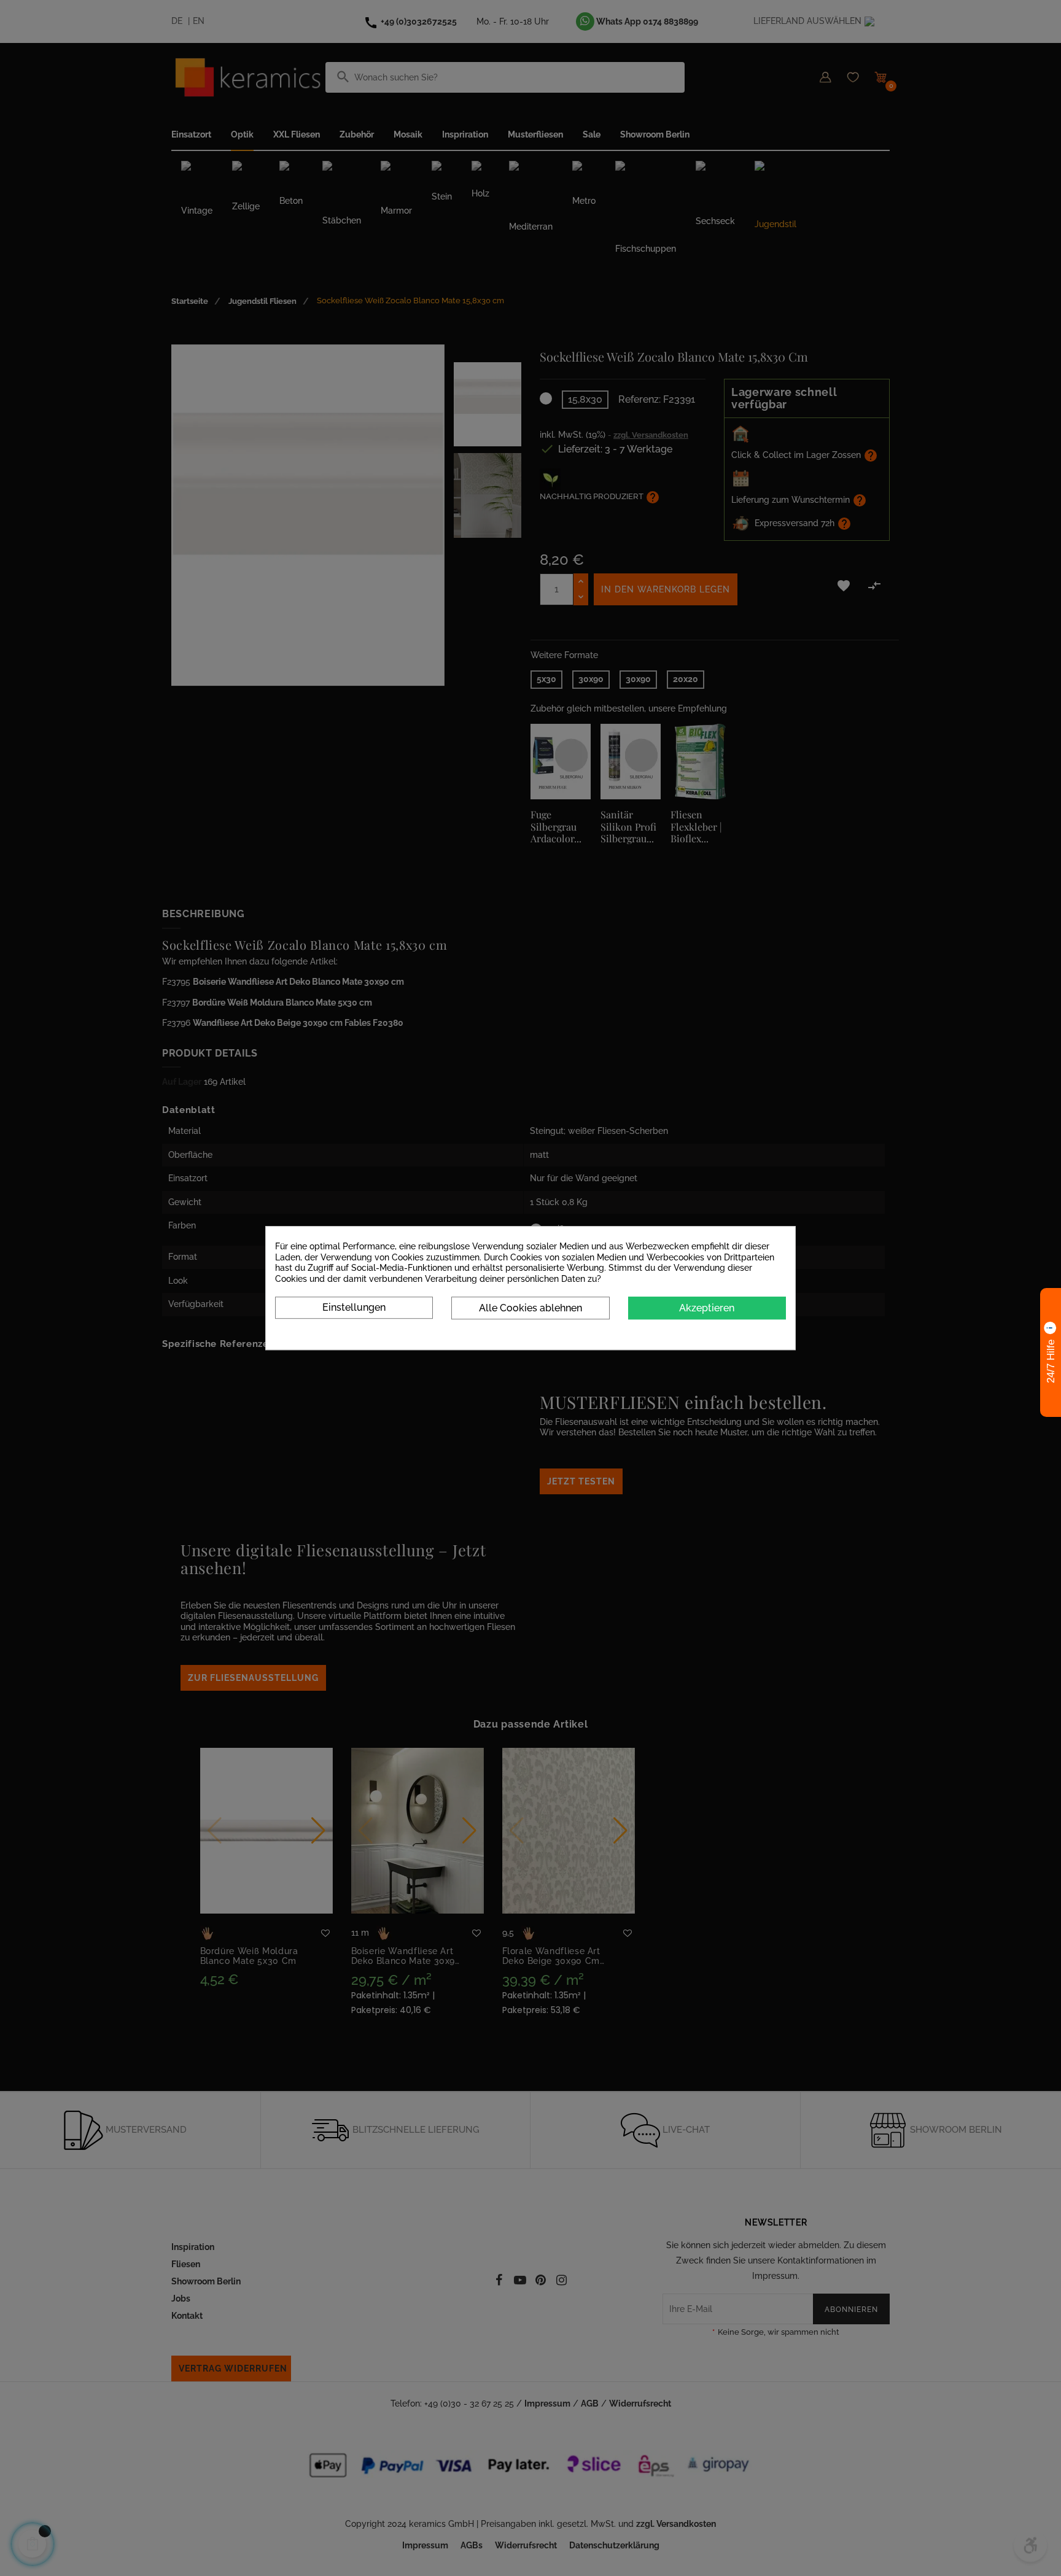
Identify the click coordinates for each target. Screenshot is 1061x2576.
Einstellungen (354, 1307)
